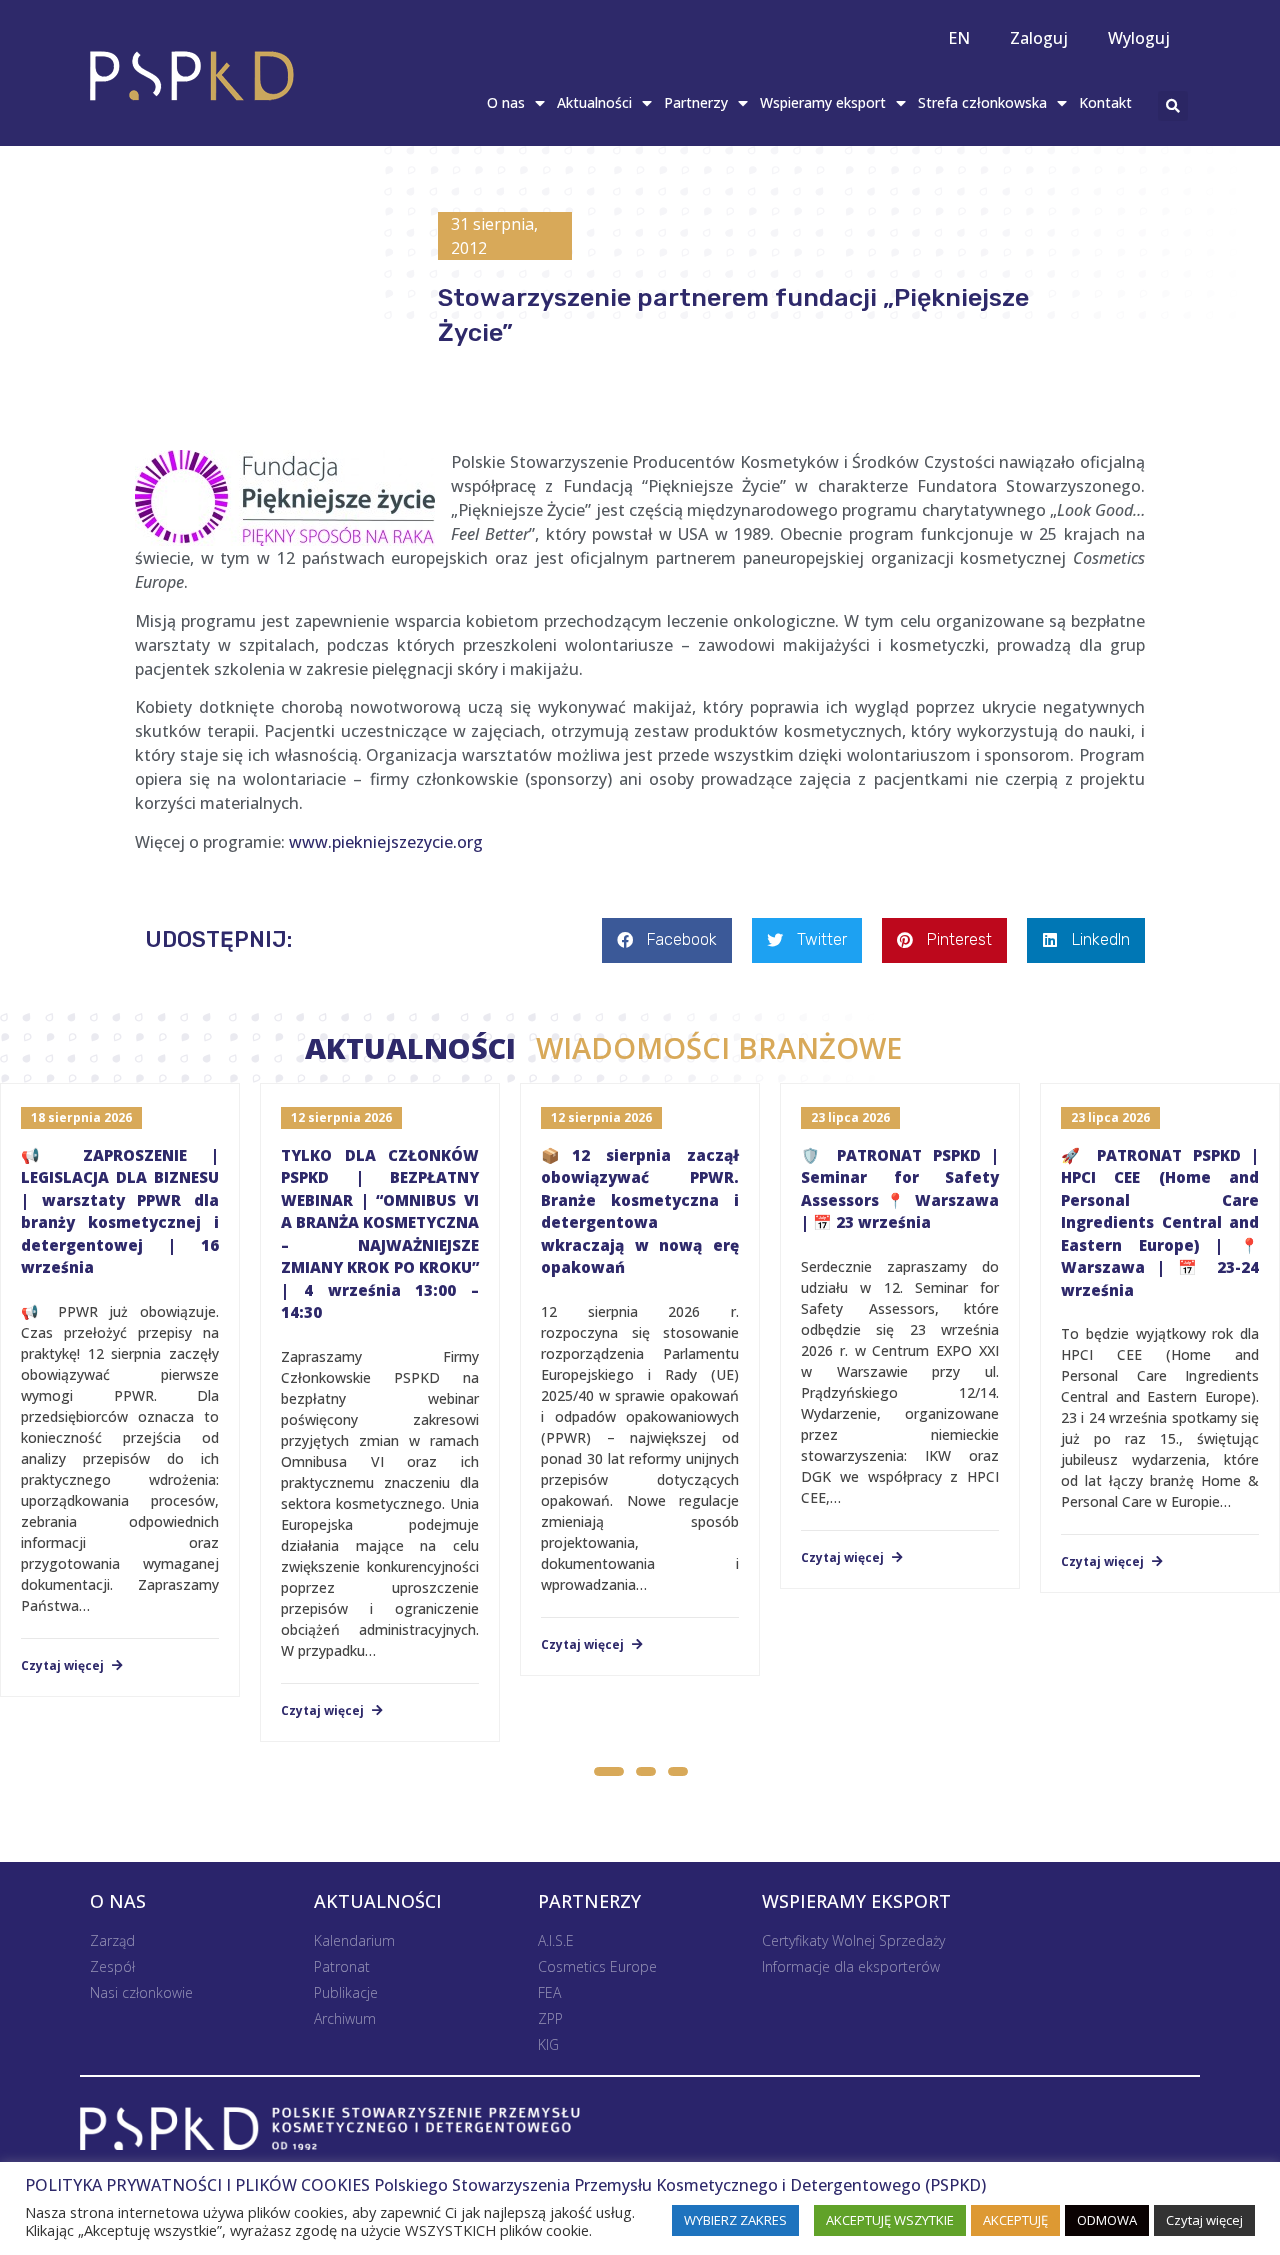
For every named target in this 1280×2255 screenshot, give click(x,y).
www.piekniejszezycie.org (386, 842)
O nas (506, 102)
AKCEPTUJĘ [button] (1015, 2220)
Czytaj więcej (64, 1666)
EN (959, 38)
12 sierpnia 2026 (341, 1117)
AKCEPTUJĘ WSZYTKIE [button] (890, 2220)
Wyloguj (1139, 38)
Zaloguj (1039, 38)
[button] (608, 1774)
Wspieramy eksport (823, 102)
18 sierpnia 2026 (81, 1117)
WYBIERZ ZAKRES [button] (735, 2220)
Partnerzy (696, 102)
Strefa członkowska (982, 102)
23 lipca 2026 (850, 1117)
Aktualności (594, 102)
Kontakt (1105, 102)
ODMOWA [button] (1107, 2220)
